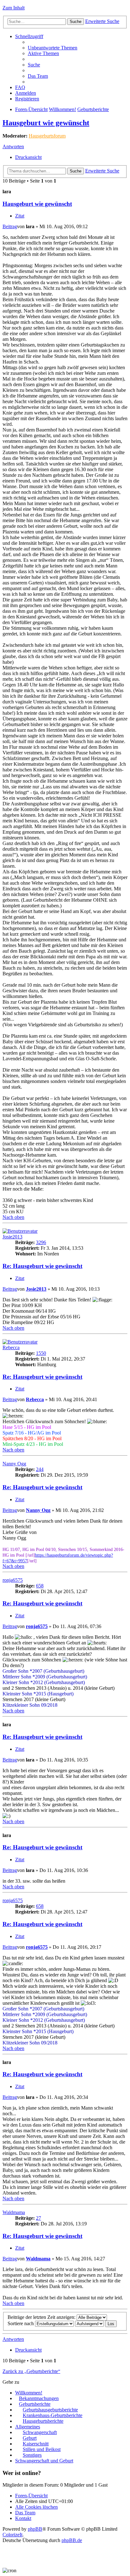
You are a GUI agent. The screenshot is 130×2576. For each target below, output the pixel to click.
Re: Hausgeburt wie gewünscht (42, 1266)
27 (38, 2218)
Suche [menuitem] (34, 65)
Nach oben (13, 1217)
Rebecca (11, 1347)
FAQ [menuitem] (20, 87)
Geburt (30, 2438)
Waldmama (14, 2212)
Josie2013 (12, 1237)
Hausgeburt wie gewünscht (46, 123)
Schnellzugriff (29, 36)
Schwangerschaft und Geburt (44, 2461)
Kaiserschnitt (36, 2444)
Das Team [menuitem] (38, 76)
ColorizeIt (12, 2535)
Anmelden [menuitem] (26, 93)
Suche (76, 22)
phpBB (35, 2529)
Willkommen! (62, 109)
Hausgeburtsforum (47, 136)
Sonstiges (32, 2455)
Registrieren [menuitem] (27, 99)
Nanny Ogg (14, 1464)
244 (40, 1469)
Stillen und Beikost (42, 2449)
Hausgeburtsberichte (43, 2421)
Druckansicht (28, 157)
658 (40, 1586)
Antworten (13, 147)
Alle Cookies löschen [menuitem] (36, 2507)
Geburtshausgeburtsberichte (50, 2410)
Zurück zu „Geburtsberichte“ (31, 2371)
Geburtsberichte (93, 109)
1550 (41, 1353)
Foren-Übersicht (31, 109)
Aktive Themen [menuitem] (43, 53)
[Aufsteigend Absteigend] (89, 2323)
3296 (41, 1242)
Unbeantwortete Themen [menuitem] (53, 48)
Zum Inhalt (14, 8)
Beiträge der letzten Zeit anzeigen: (42, 2317)
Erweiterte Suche (102, 21)
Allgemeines (28, 2427)
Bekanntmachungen (39, 2398)
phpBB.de (72, 2540)
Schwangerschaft (40, 2432)
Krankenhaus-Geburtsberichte (53, 2415)
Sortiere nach (21, 2323)
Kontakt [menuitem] (23, 2518)
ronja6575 (13, 1580)
